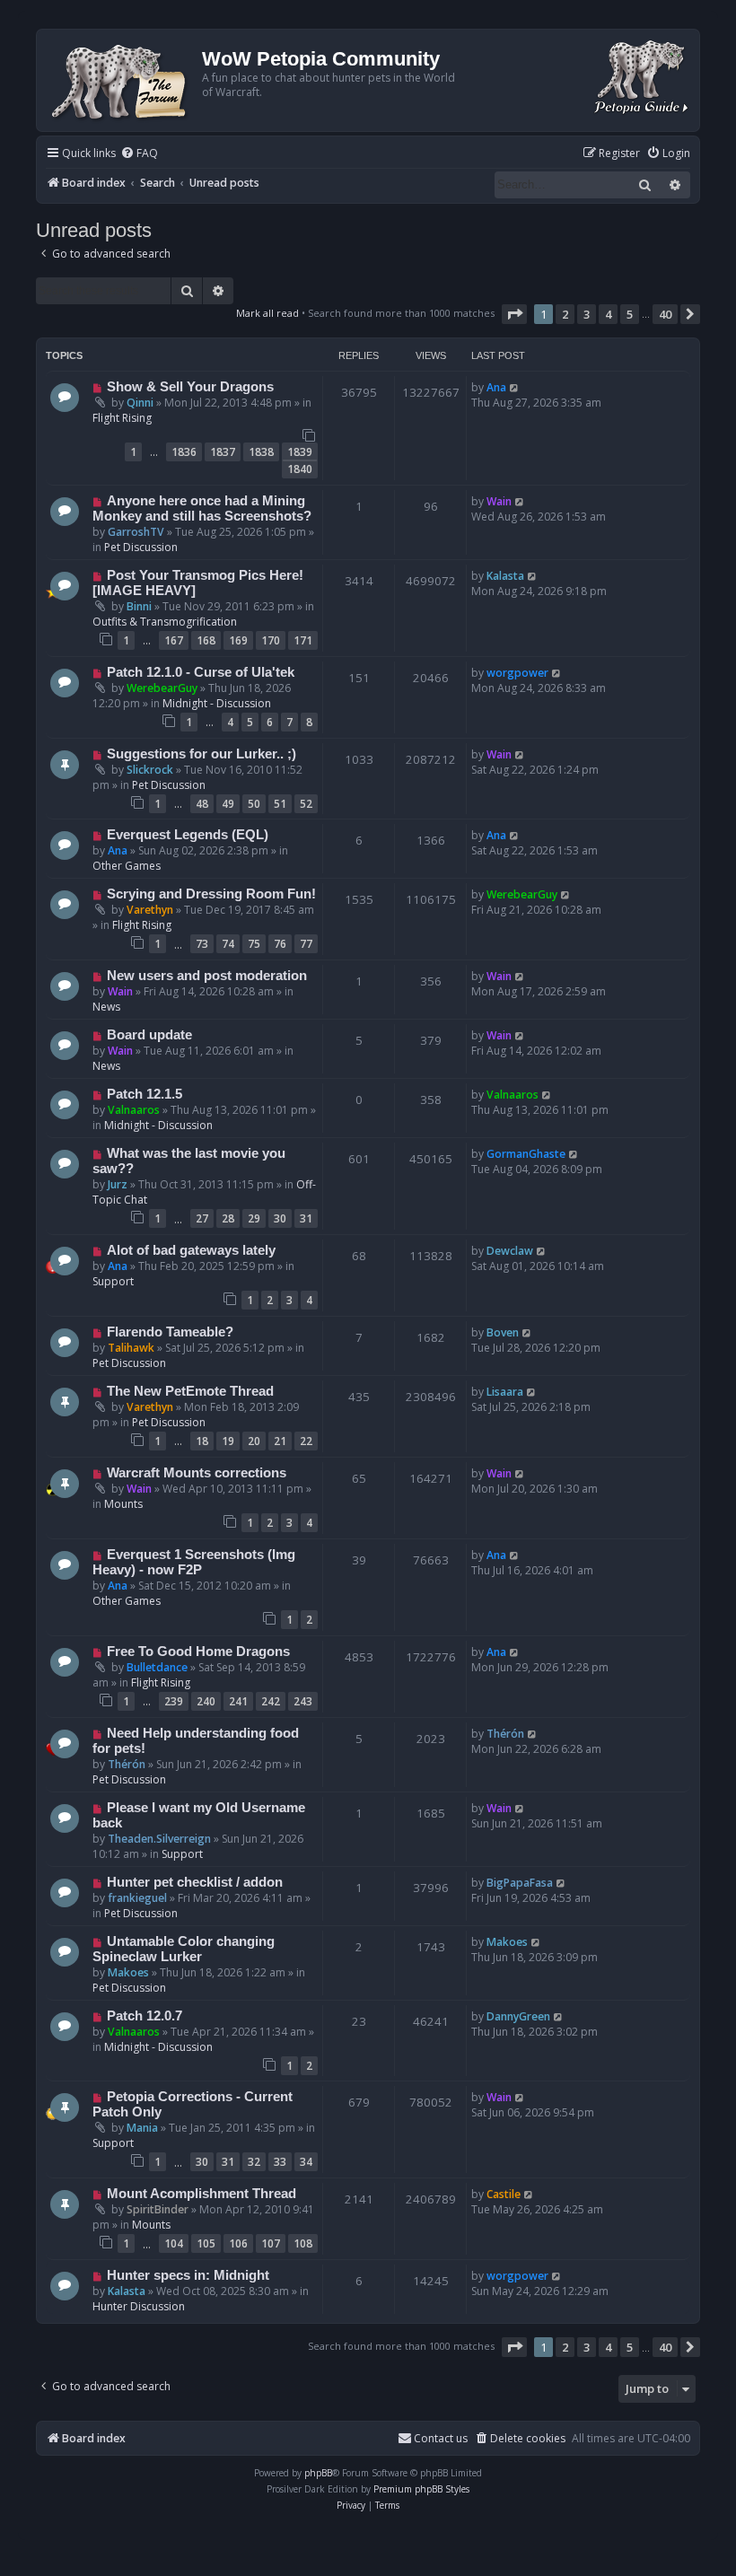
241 (238, 1701)
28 (228, 1218)
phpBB (318, 2473)
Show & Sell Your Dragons (190, 387)
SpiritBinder (158, 2209)
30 (280, 1218)
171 (303, 640)
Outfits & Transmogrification (165, 622)
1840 (300, 469)
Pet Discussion (141, 547)
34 (306, 2162)
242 (271, 1701)
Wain (499, 501)
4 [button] (608, 314)
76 (280, 944)
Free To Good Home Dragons (198, 1652)
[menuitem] (139, 154)
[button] (514, 314)
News (106, 1007)
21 (280, 1441)
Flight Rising (122, 418)
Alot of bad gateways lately (191, 1250)
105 (206, 2243)
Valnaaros (134, 1110)
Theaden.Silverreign (159, 1839)
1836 (184, 452)
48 (202, 804)
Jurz (118, 1184)
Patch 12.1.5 (145, 1094)
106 (238, 2243)
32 (254, 2162)
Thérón (127, 1764)
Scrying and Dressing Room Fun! (211, 894)
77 (306, 944)
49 (228, 804)
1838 (261, 452)
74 (228, 944)
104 (174, 2243)
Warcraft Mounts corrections (197, 1473)
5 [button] (630, 314)
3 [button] (587, 314)
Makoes (128, 1972)
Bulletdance (157, 1667)
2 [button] (565, 314)
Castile (504, 2194)
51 (280, 804)
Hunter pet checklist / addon (195, 1882)
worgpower (517, 673)
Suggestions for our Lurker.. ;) (202, 754)
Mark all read (267, 313)
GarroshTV (136, 532)
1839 (300, 452)
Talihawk (131, 1348)
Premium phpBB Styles (421, 2489)
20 (254, 1441)
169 (238, 640)
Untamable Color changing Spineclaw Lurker (184, 1949)
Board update (149, 1035)
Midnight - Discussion (217, 703)
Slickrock (150, 770)
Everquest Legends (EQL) (188, 835)
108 (303, 2243)
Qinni (140, 403)
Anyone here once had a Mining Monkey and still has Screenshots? (202, 508)
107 (271, 2243)
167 (174, 640)
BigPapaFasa (520, 1883)
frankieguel (137, 1898)
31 (306, 1218)
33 (280, 2162)
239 (174, 1701)
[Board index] (122, 80)
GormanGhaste (526, 1154)
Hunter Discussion (139, 2306)
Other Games (127, 866)
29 (254, 1218)
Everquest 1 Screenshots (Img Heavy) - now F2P (194, 1562)
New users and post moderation (207, 976)
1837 (223, 452)
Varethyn (150, 910)
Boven (503, 1332)
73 (202, 944)
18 (202, 1441)
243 (303, 1701)
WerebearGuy (162, 688)
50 (254, 804)
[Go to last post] (515, 387)
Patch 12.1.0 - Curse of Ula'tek (201, 672)
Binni (139, 606)
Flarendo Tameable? (170, 1332)
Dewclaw (510, 1251)
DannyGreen (518, 2016)
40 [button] (665, 314)
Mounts (123, 1504)
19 (228, 1441)
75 (254, 944)
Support (113, 1281)
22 (306, 1441)
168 (206, 640)
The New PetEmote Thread (190, 1391)
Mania (142, 2128)
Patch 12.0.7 (145, 2016)
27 (202, 1218)
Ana (496, 387)
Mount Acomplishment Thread (202, 2194)
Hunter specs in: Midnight (188, 2275)
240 (206, 1701)
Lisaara (505, 1392)
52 (306, 804)
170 (271, 640)
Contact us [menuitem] (441, 2438)
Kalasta (505, 576)
